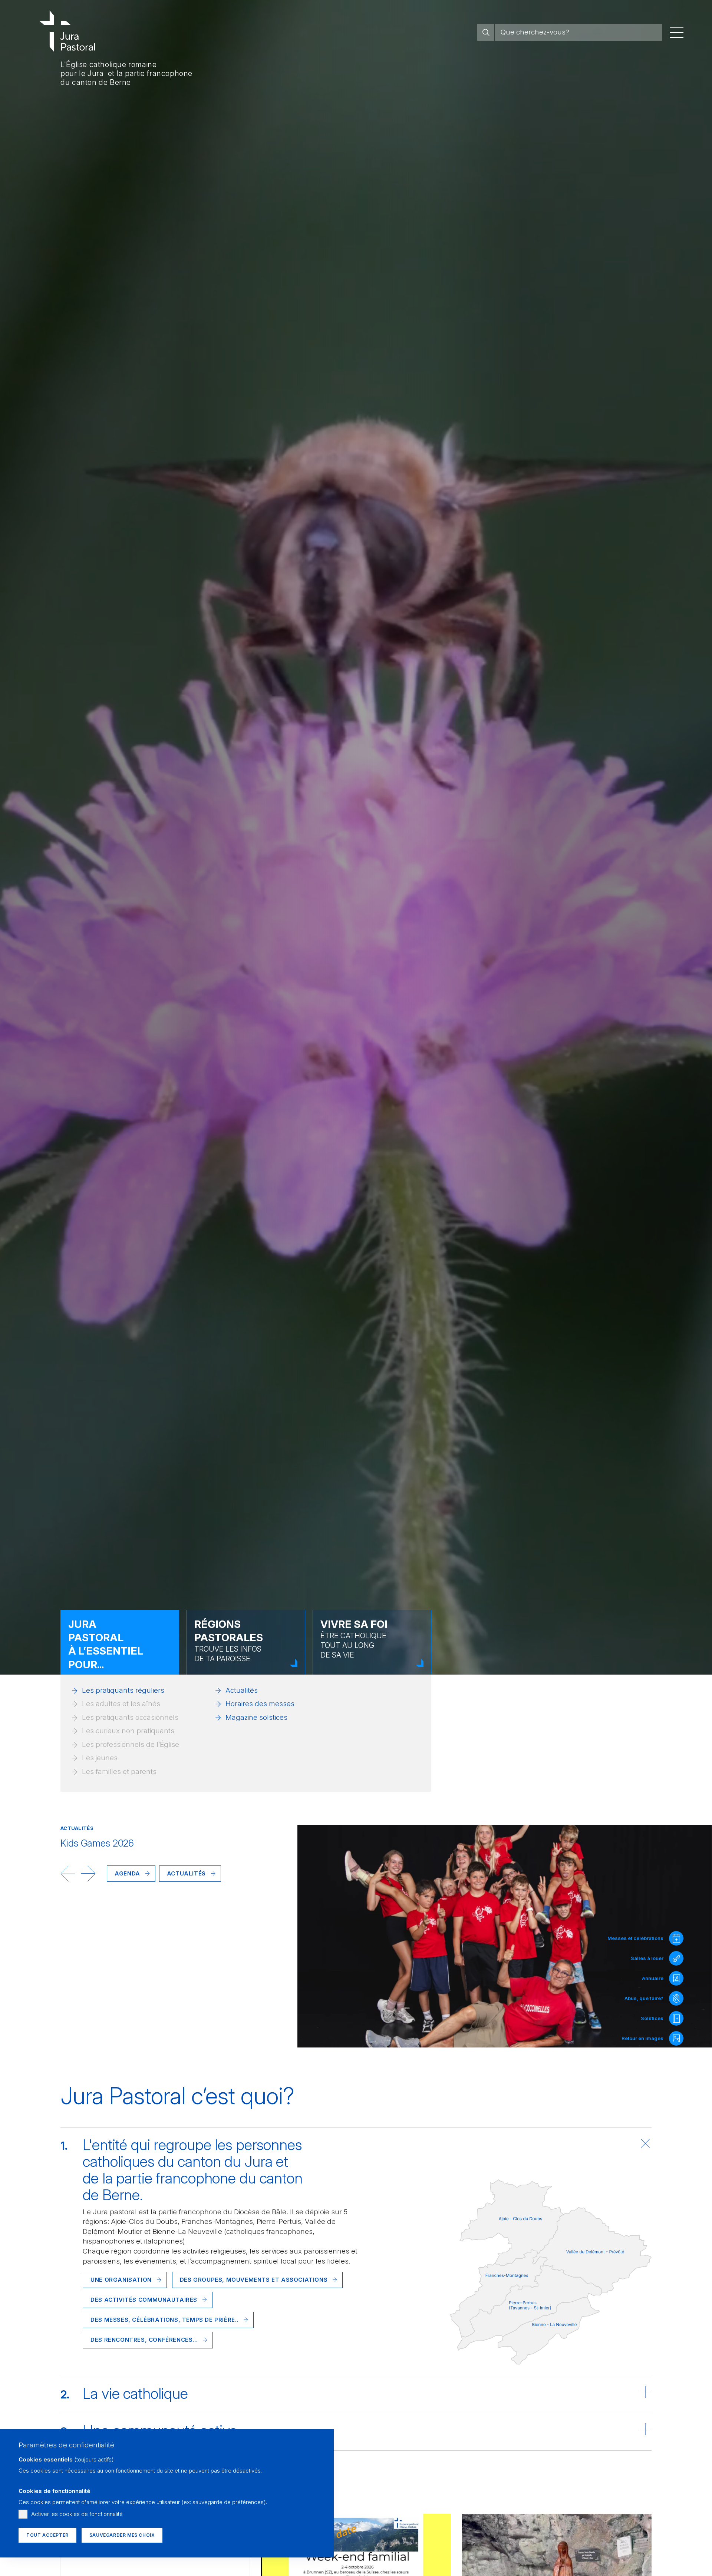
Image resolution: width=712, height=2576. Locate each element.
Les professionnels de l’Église (131, 1744)
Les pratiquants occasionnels (130, 1717)
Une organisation (121, 2280)
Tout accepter (47, 2535)
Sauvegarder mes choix (122, 2535)
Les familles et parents (119, 1772)
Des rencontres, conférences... (144, 2340)
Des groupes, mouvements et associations (254, 2280)
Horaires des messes (260, 1704)
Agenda (127, 1873)
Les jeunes (100, 1758)
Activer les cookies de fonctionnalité (77, 2514)
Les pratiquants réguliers (123, 1690)
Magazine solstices (256, 1717)
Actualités (242, 1690)
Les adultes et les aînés (121, 1704)
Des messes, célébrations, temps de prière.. (164, 2320)
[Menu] (677, 32)
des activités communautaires (144, 2300)
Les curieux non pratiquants (128, 1731)
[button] (68, 1874)
